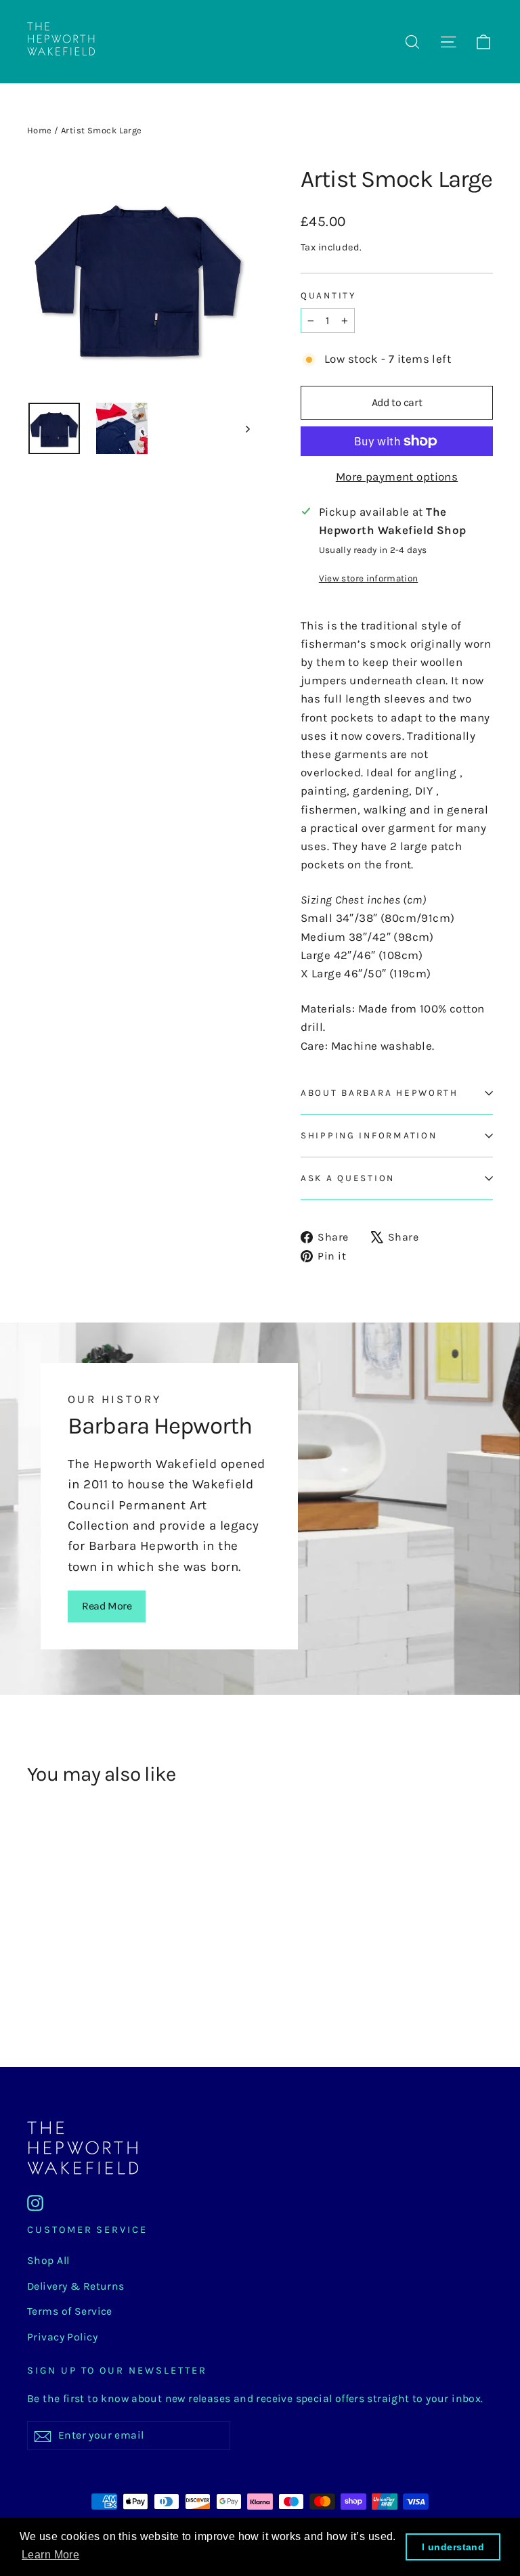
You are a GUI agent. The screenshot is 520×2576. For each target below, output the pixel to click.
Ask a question (348, 1178)
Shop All (48, 2261)
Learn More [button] (50, 2555)
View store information (368, 578)
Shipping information (369, 1135)
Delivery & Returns (76, 2286)
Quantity (328, 295)
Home (40, 130)
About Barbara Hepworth (380, 1093)
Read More (107, 1606)
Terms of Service (70, 2311)
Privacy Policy (62, 2337)
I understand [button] (453, 2547)
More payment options (397, 476)
